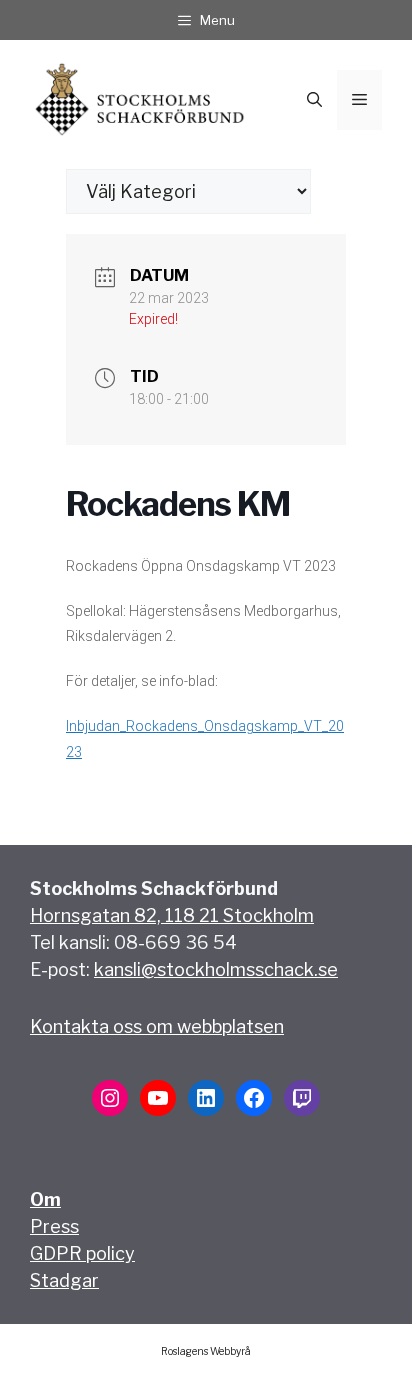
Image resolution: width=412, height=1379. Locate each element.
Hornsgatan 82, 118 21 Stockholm (172, 915)
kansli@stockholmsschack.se (216, 969)
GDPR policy (82, 1253)
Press (54, 1226)
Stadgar (64, 1280)
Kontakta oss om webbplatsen (157, 1026)
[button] (314, 100)
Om (45, 1199)
